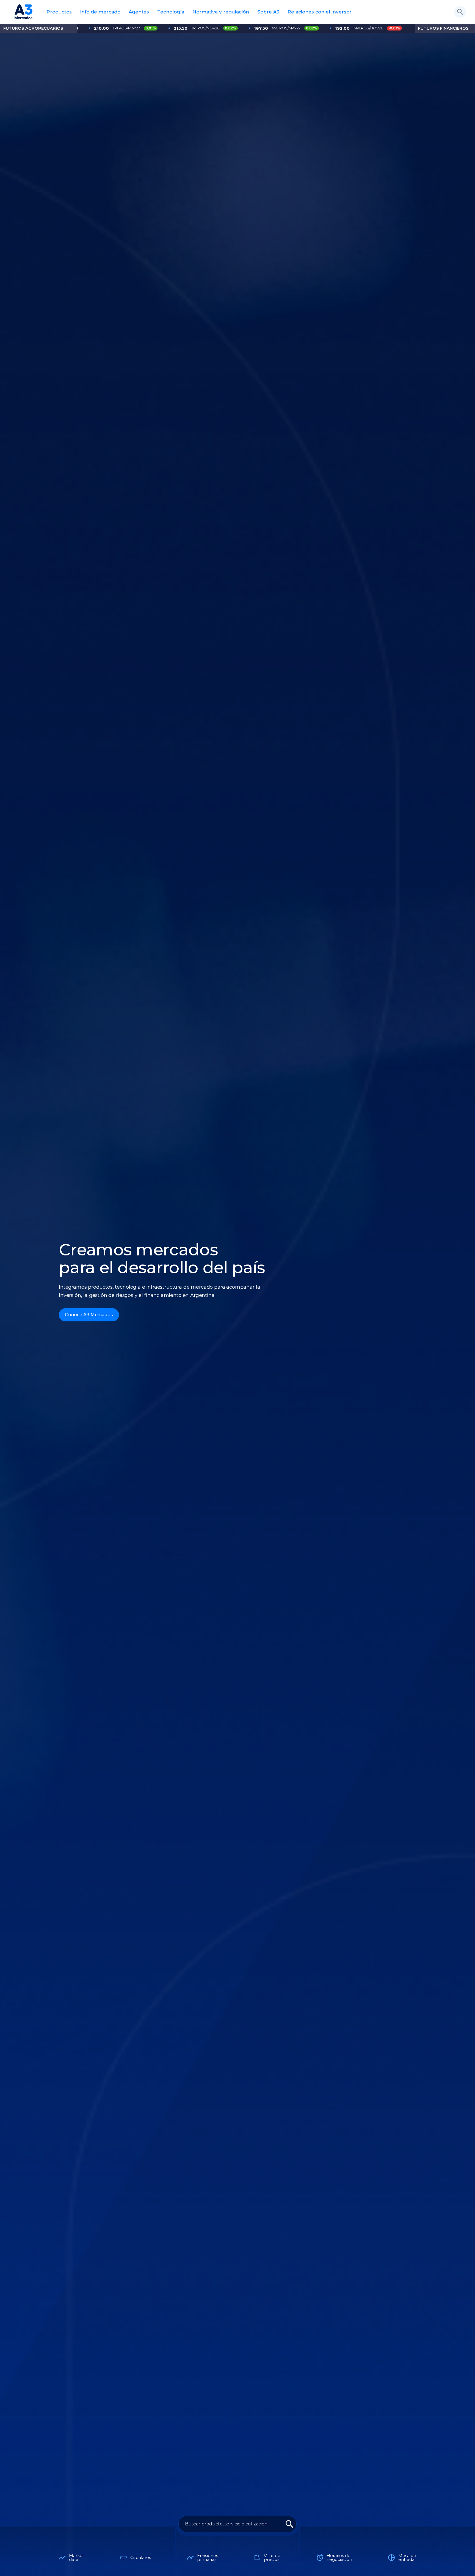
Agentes (139, 12)
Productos (59, 12)
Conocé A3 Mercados (89, 1315)
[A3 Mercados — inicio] (24, 12)
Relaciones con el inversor (320, 12)
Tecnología (171, 12)
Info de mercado (100, 12)
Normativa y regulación (221, 12)
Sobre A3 (268, 12)
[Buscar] (460, 12)
